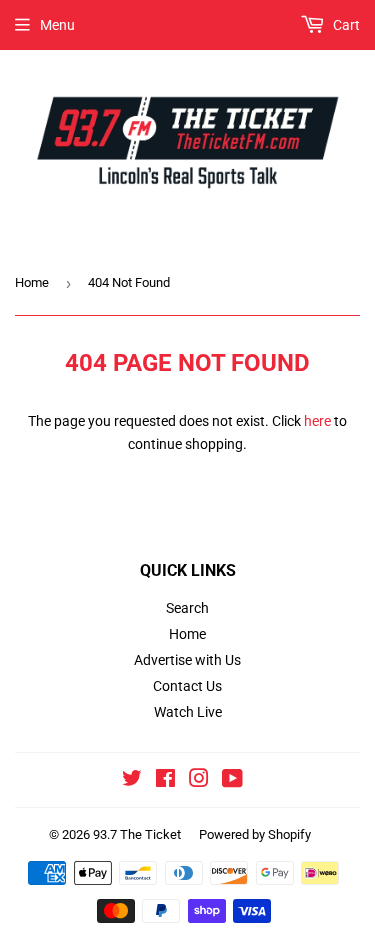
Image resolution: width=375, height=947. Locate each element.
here (317, 421)
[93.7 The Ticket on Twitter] (132, 781)
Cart (345, 25)
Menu (57, 25)
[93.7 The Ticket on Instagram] (199, 781)
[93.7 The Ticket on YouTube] (232, 781)
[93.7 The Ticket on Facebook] (165, 781)
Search (187, 608)
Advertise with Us (187, 660)
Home (32, 282)
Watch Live (188, 712)
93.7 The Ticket (137, 834)
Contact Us (187, 686)
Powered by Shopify (255, 834)
